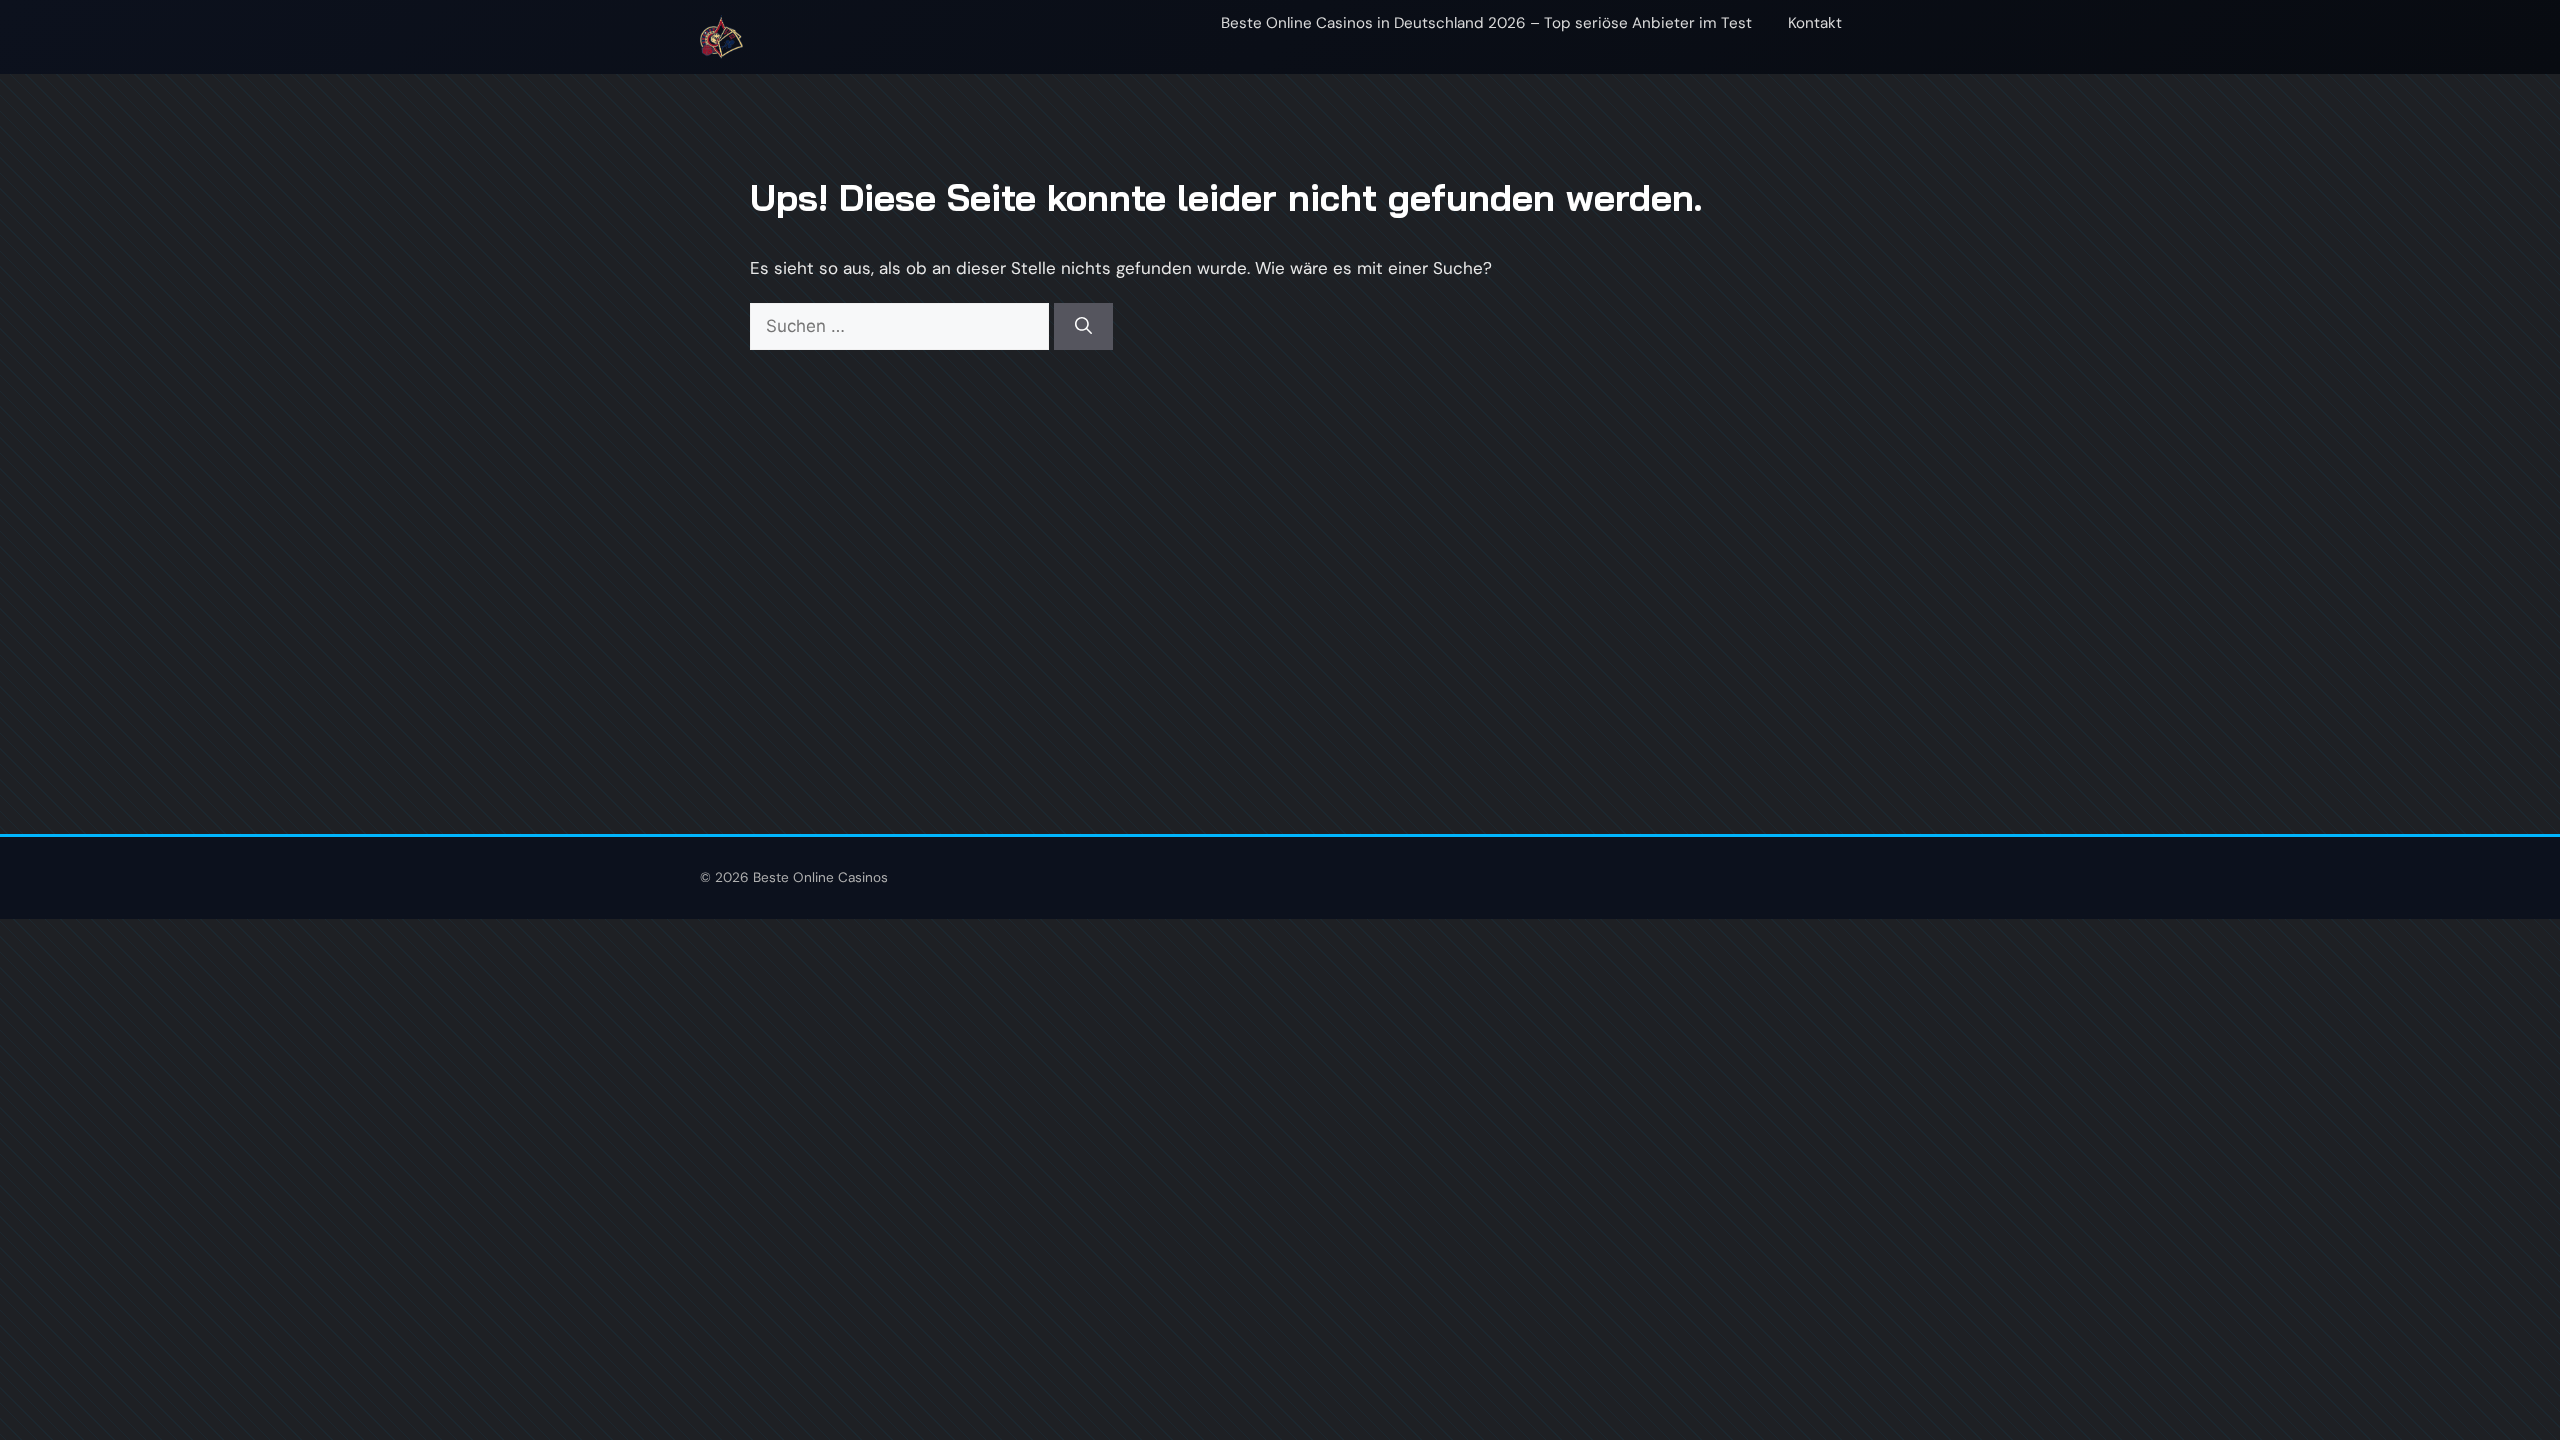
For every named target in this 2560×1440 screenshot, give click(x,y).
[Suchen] (1083, 327)
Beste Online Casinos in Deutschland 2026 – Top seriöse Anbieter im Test (1486, 23)
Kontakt (1815, 23)
